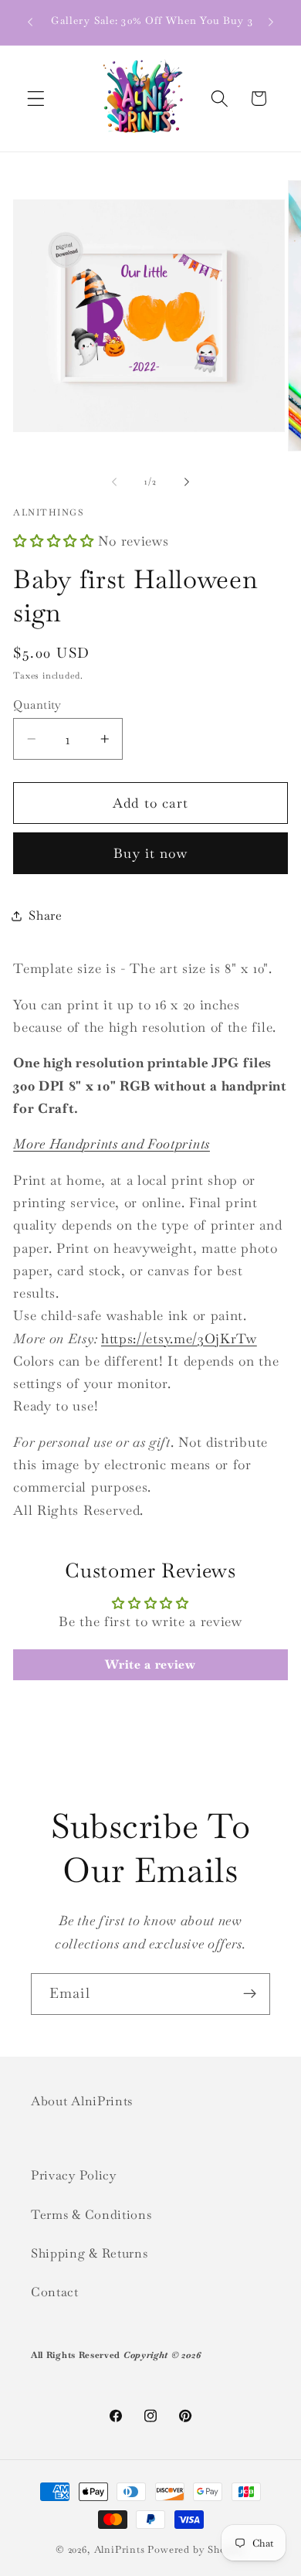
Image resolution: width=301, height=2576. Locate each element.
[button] (36, 99)
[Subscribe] (250, 1994)
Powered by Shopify (196, 2549)
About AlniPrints (82, 2101)
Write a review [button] (150, 1664)
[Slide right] (187, 482)
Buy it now (150, 853)
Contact (55, 2292)
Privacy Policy (74, 2175)
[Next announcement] (271, 22)
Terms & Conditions (91, 2215)
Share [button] (45, 915)
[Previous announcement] (30, 22)
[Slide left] (114, 482)
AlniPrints (120, 2549)
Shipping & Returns (89, 2253)
